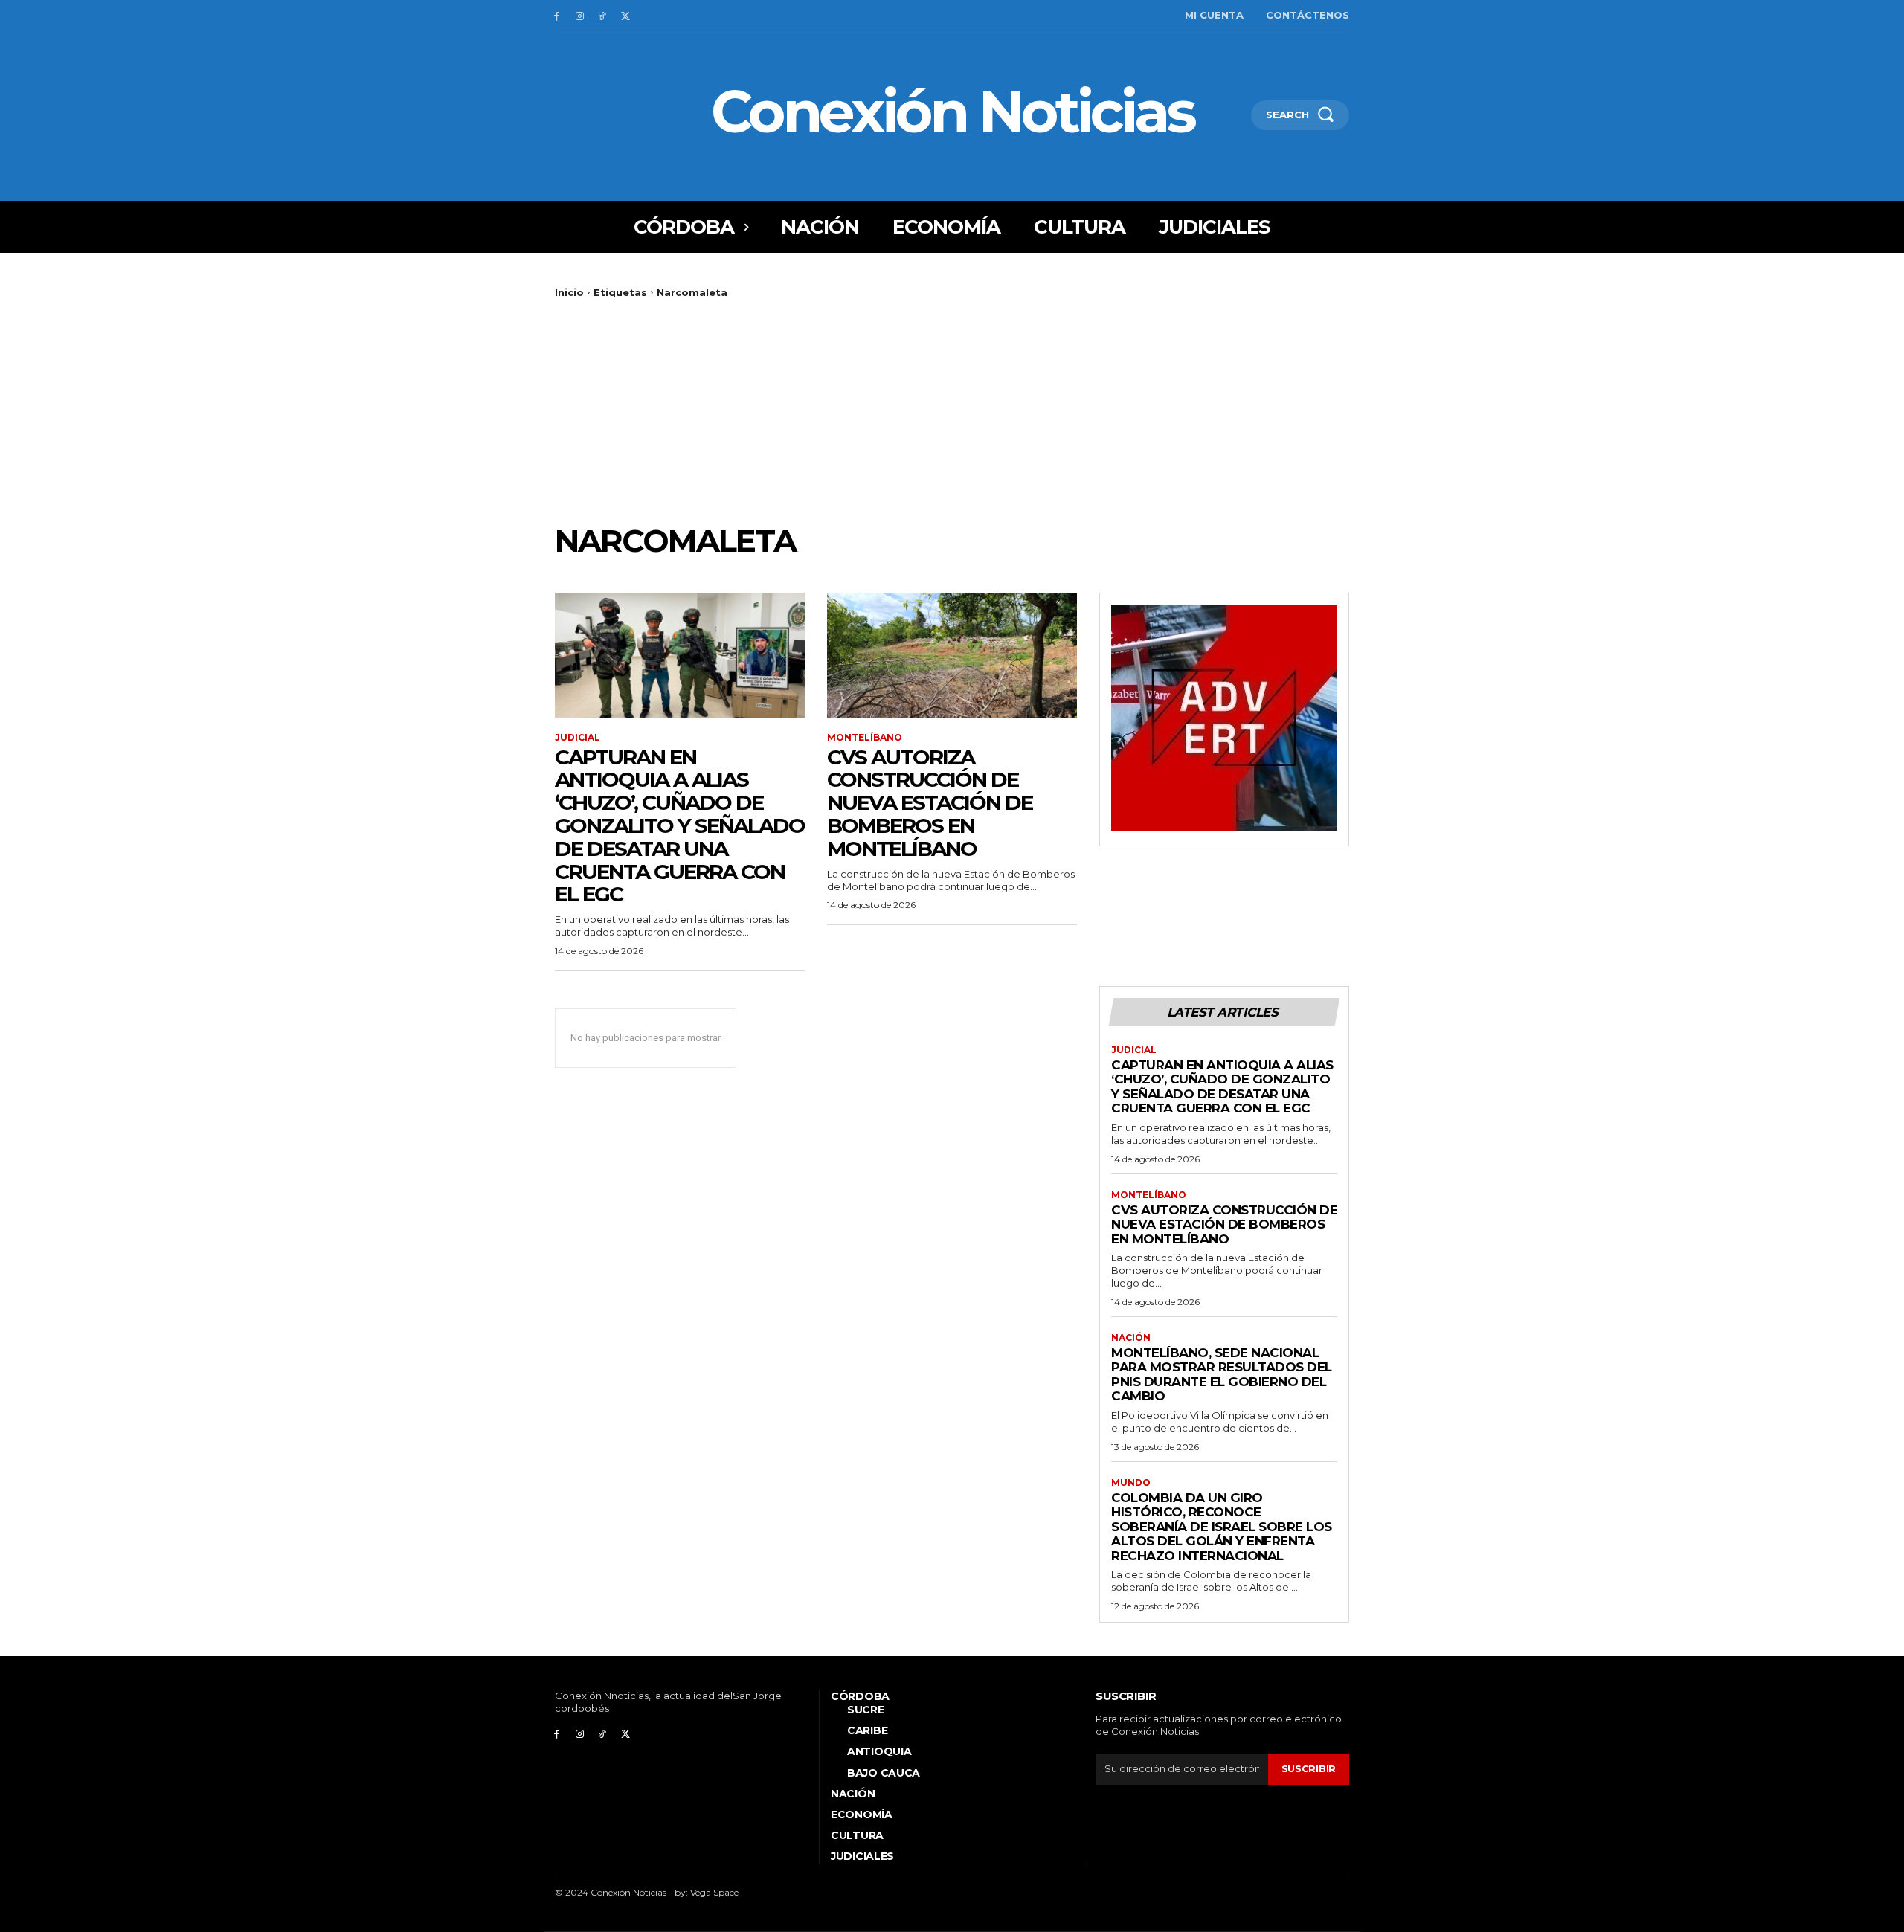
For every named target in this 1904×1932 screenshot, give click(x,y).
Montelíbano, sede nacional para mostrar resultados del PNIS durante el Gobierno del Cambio (1222, 1375)
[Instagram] (580, 15)
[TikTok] (603, 15)
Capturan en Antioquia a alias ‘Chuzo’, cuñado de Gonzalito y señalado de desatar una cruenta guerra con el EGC (680, 826)
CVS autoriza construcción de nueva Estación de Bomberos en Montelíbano (930, 803)
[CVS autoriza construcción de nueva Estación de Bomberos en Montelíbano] (952, 655)
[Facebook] (557, 15)
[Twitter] (625, 15)
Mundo (1131, 1483)
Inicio (569, 292)
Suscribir (1309, 1768)
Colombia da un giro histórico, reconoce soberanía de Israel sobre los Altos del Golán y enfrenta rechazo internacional (1222, 1527)
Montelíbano (865, 738)
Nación (1131, 1338)
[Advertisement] (952, 410)
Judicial (578, 738)
